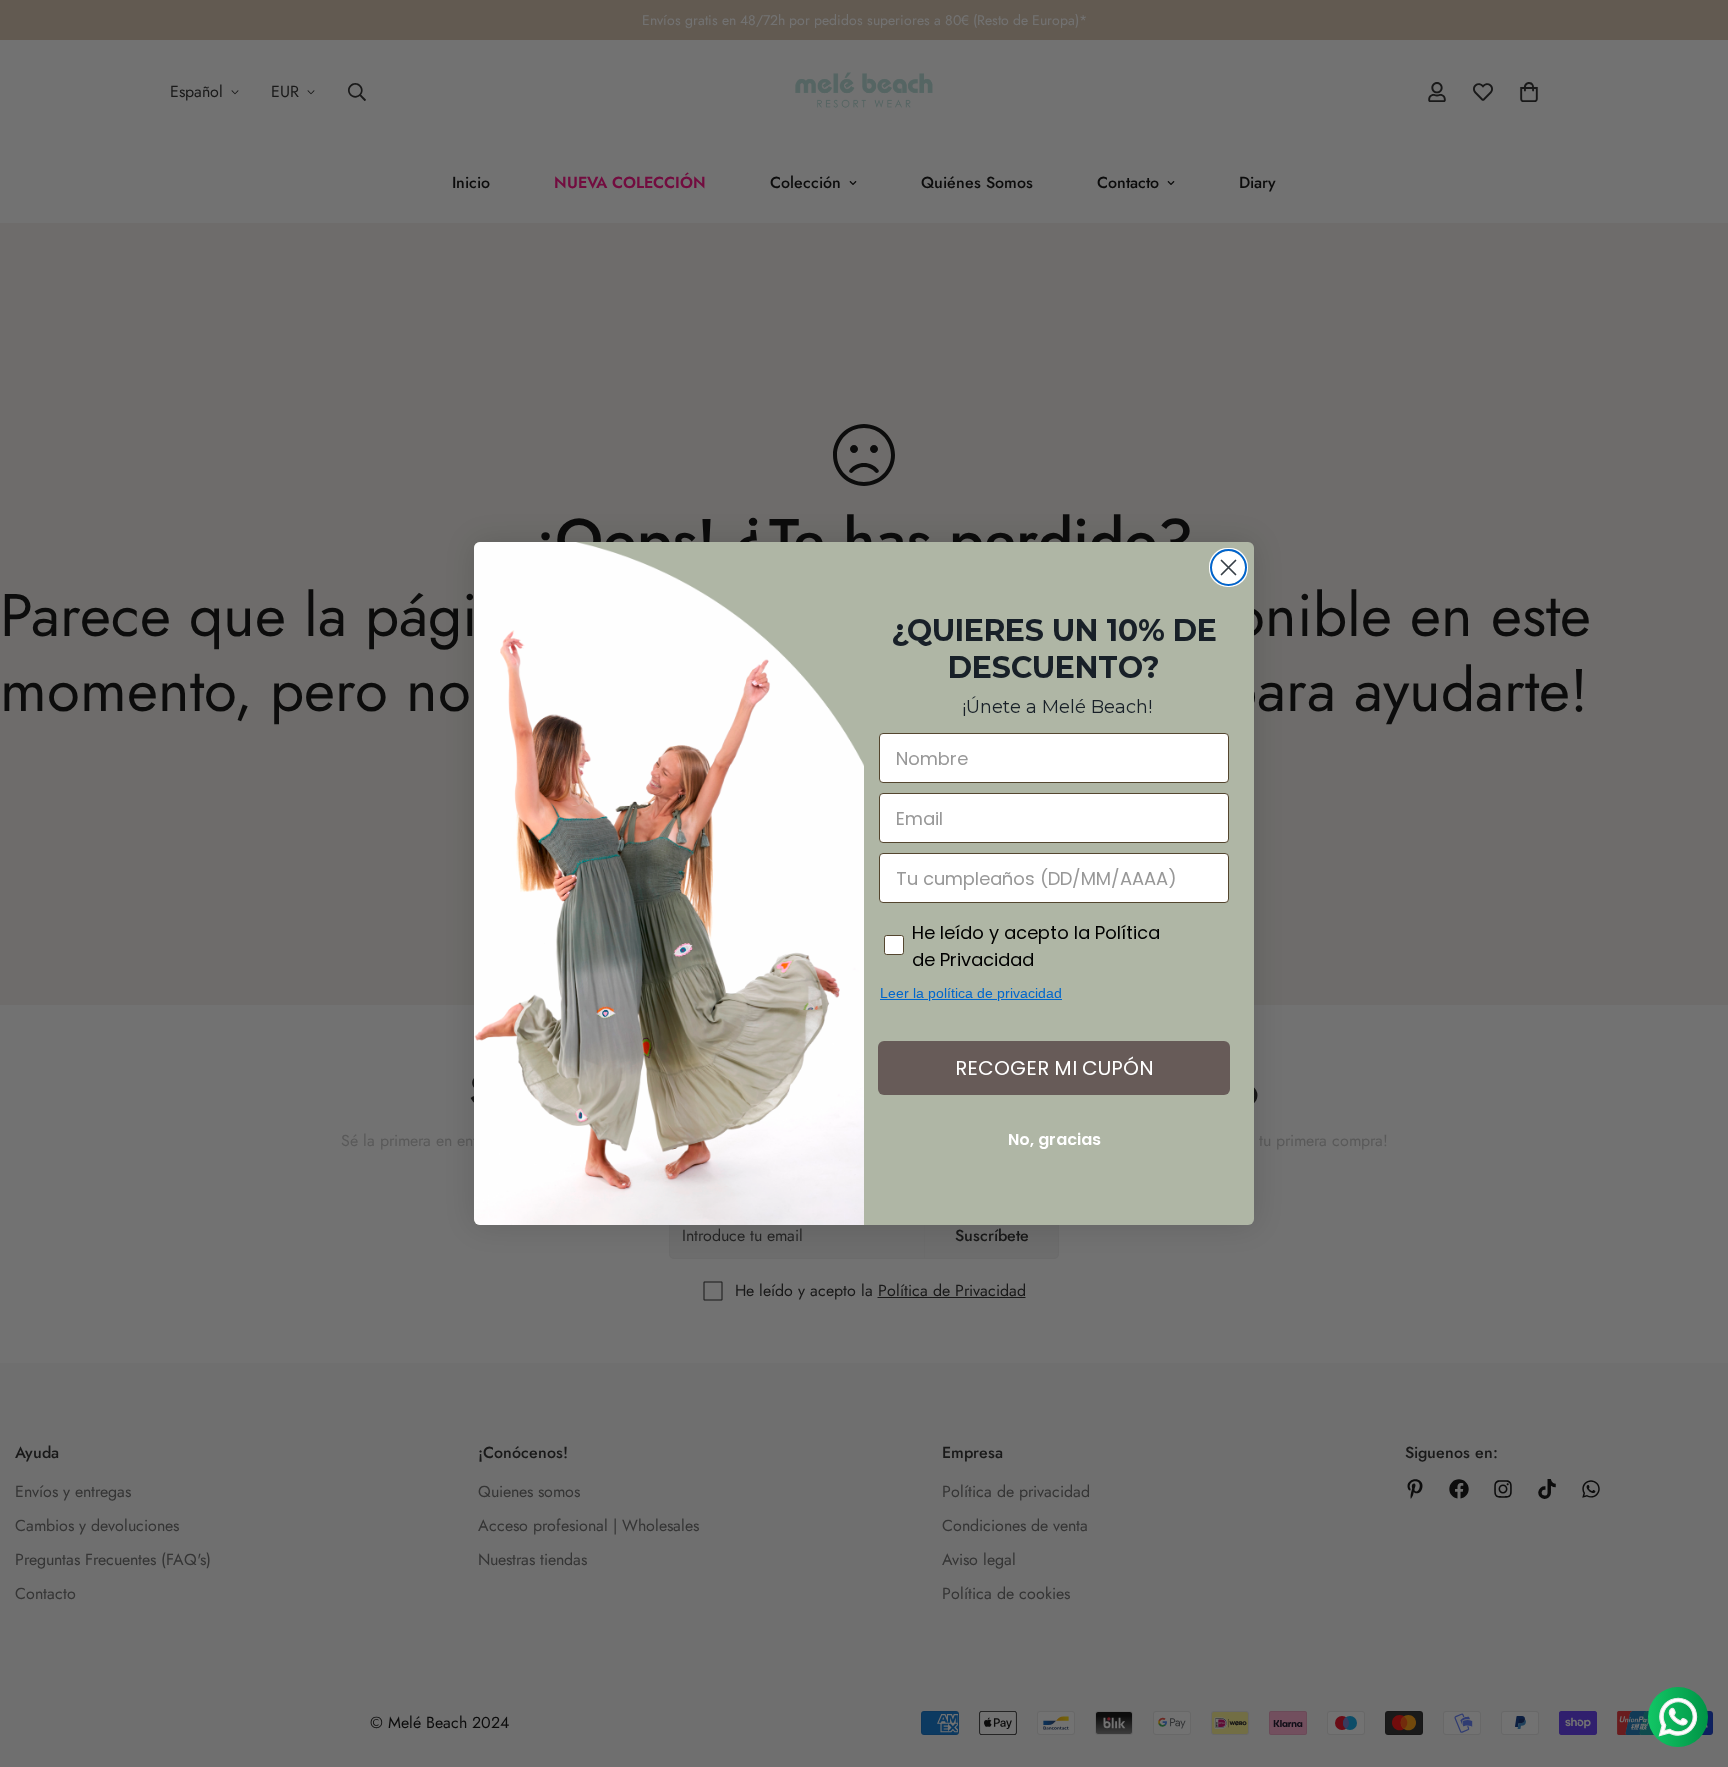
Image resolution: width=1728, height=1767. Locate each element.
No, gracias (1054, 1139)
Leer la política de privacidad (971, 993)
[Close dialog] (1228, 567)
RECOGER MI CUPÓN (1054, 1068)
